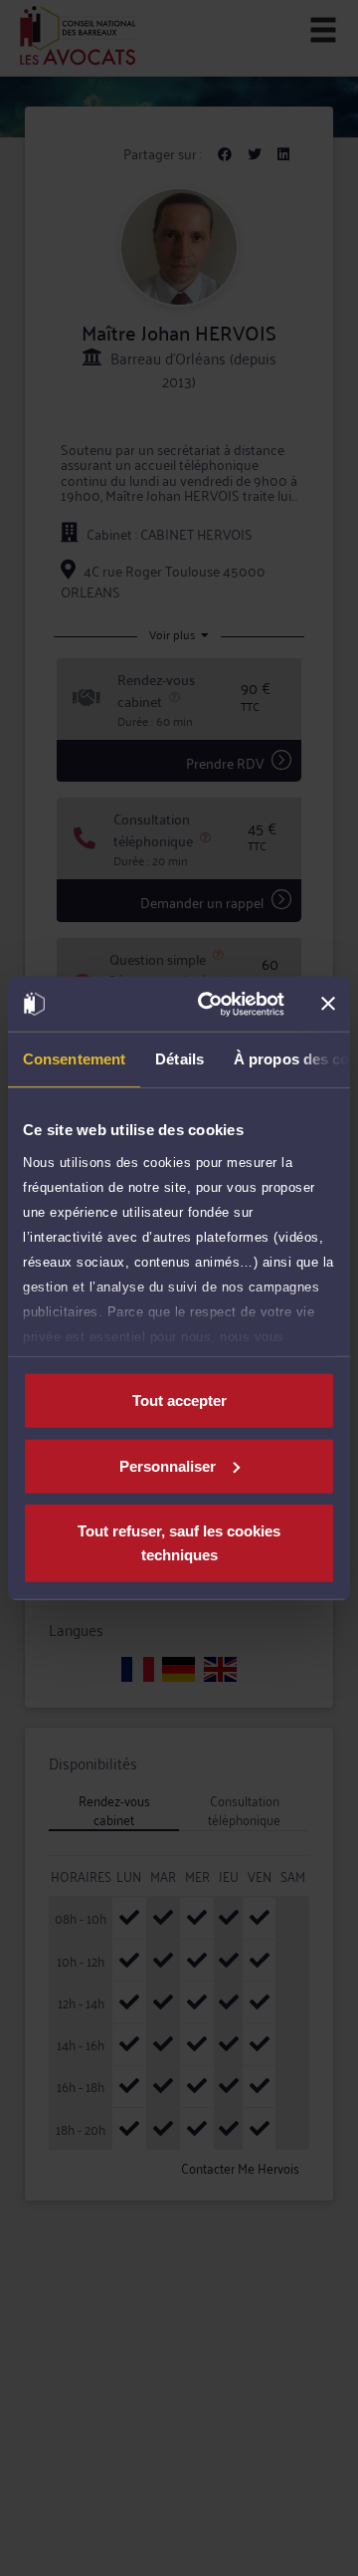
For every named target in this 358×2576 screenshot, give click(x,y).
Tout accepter (179, 1401)
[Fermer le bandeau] (328, 1004)
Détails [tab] (179, 1059)
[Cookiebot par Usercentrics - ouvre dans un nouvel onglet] (210, 1004)
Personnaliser (168, 1465)
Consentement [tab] (74, 1059)
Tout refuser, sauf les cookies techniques (179, 1543)
